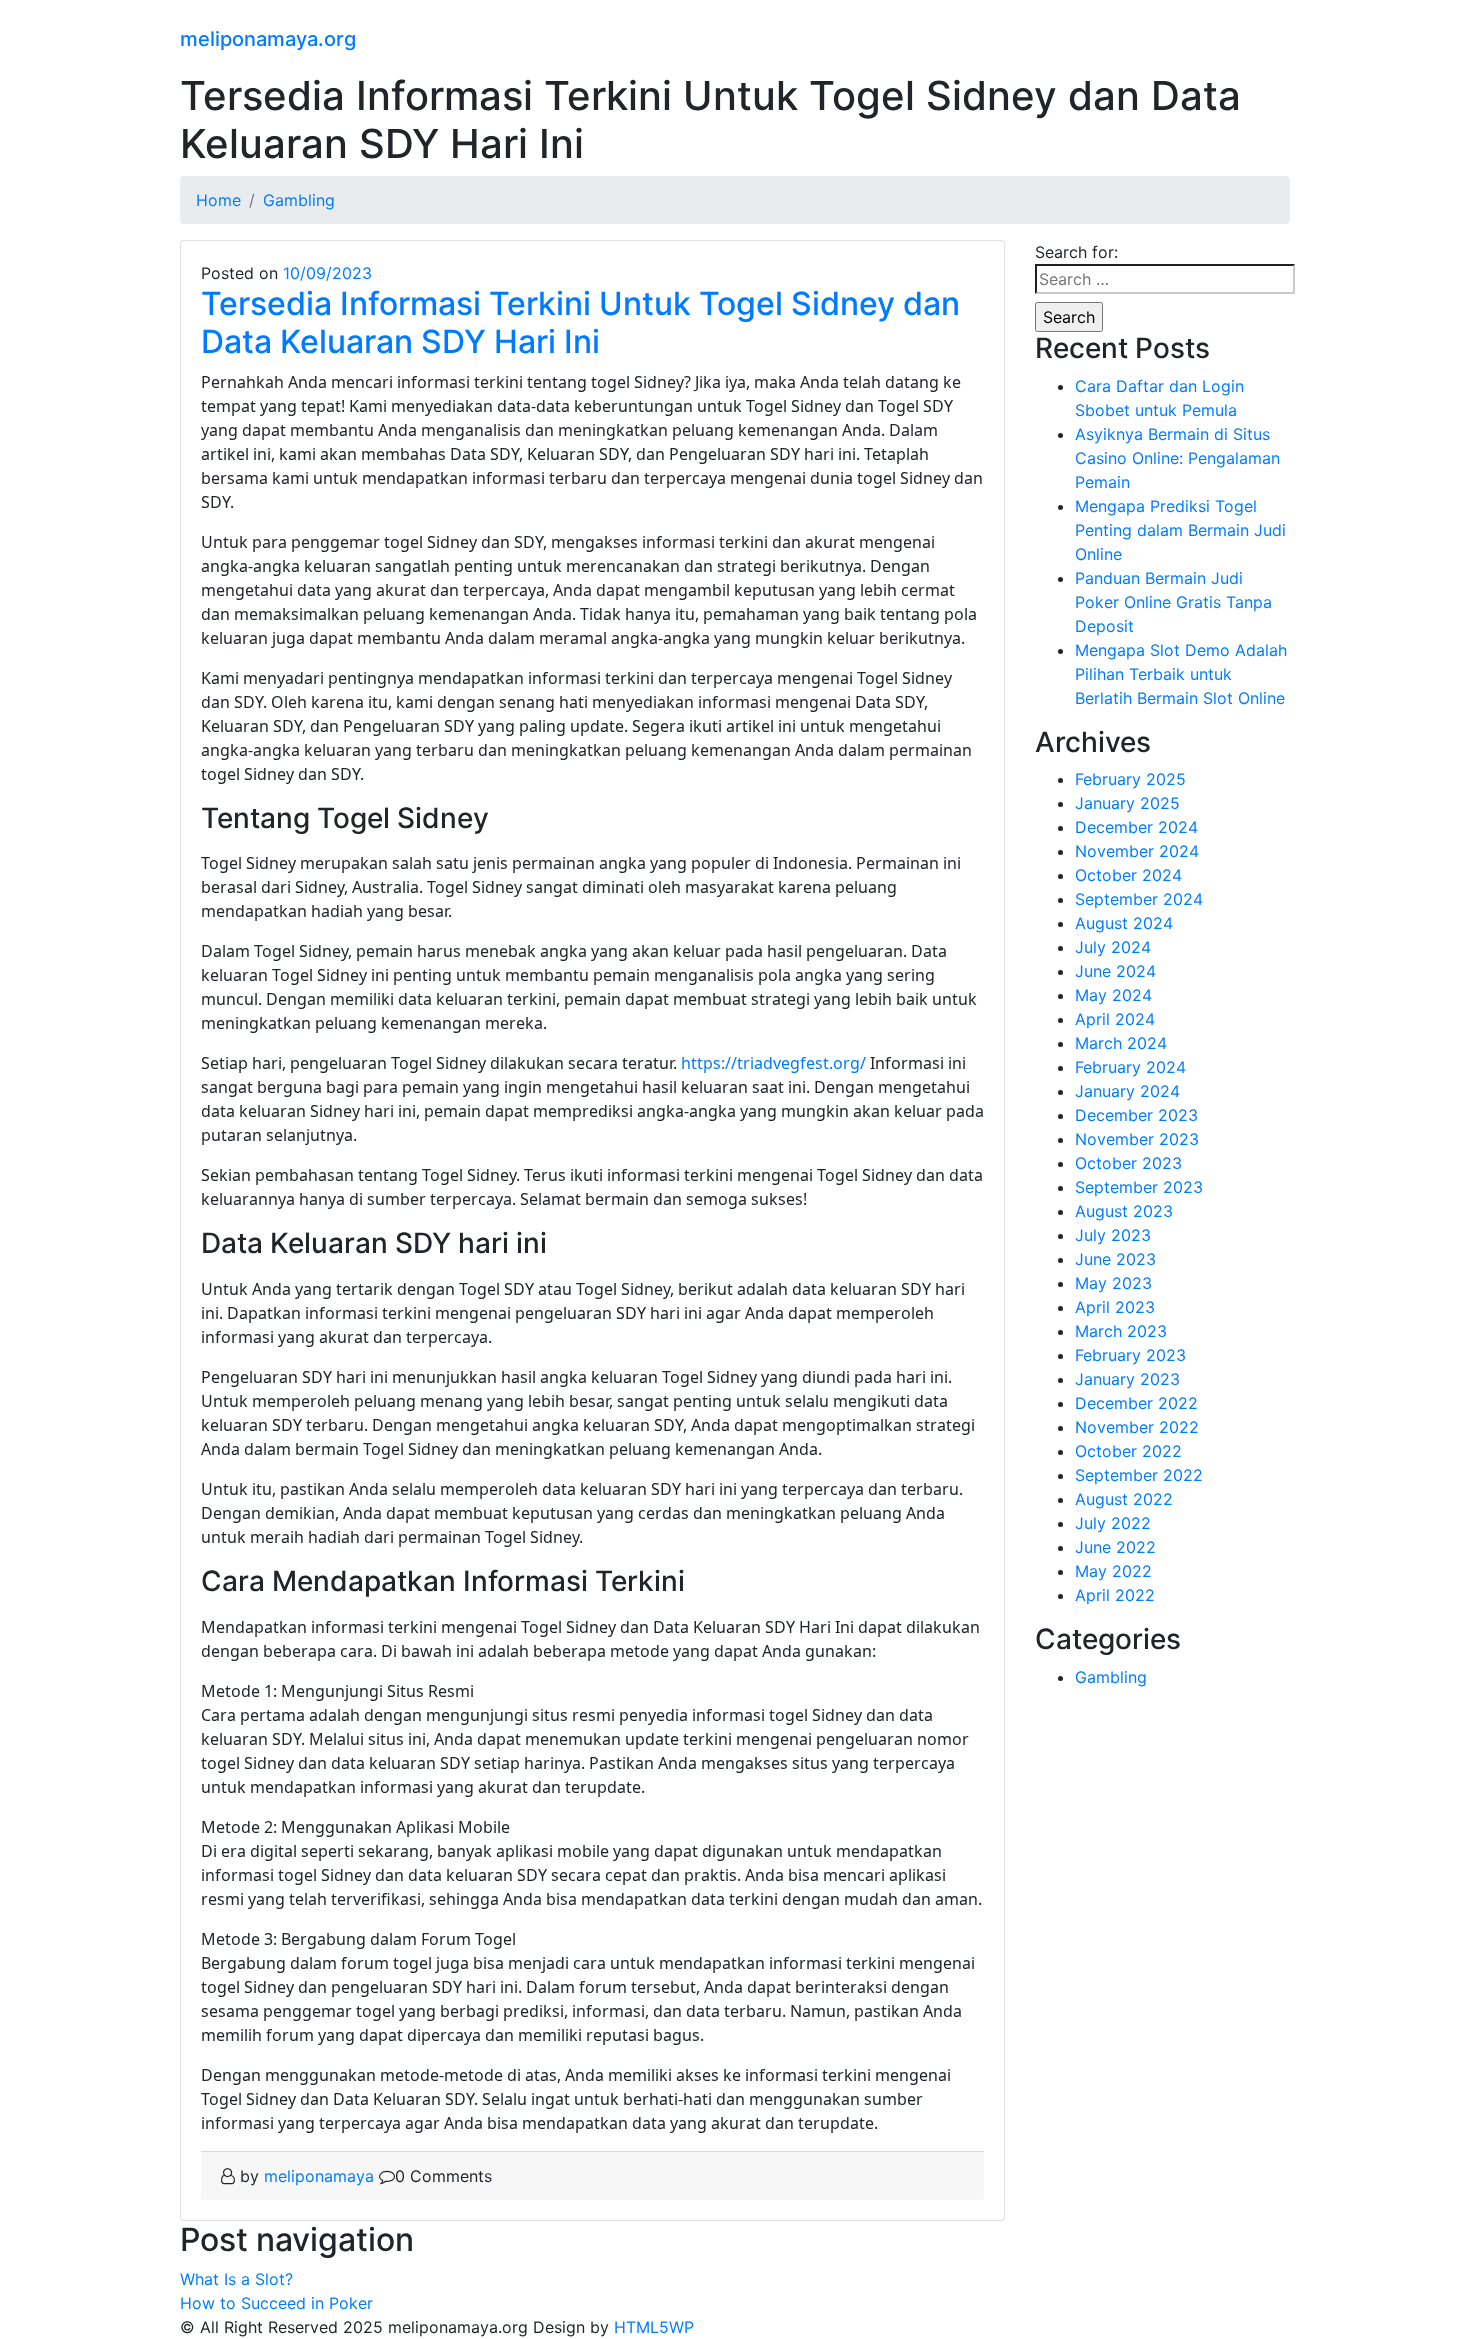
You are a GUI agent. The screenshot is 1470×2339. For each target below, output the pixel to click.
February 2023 (1130, 1355)
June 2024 (1115, 971)
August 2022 (1124, 1499)
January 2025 (1127, 803)
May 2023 (1113, 1283)
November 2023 (1137, 1139)
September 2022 (1139, 1475)
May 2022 (1113, 1571)
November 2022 (1137, 1427)
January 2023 (1127, 1379)
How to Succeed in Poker (276, 2303)
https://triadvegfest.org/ (773, 1063)
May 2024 (1113, 995)
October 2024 (1128, 875)
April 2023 (1115, 1307)
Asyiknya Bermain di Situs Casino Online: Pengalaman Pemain (1177, 458)
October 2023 (1128, 1163)
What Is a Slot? (236, 2279)
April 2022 (1115, 1595)
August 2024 (1124, 923)
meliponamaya (319, 2176)
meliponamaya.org (268, 39)
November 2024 (1137, 851)
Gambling (1111, 1677)
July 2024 (1113, 947)
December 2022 (1136, 1403)
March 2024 (1121, 1043)
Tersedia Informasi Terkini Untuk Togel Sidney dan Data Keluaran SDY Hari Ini (580, 322)
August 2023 (1124, 1211)
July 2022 (1113, 1523)
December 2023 (1136, 1115)
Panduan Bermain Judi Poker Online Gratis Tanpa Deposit (1173, 602)
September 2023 (1139, 1187)
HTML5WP (654, 2327)
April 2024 (1115, 1019)
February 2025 (1130, 779)
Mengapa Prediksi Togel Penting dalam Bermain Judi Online (1180, 530)
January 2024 (1127, 1091)
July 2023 (1113, 1235)
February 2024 (1130, 1067)
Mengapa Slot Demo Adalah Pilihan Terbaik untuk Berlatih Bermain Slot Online (1181, 674)
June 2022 (1115, 1547)
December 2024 (1136, 827)
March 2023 (1121, 1331)
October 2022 (1128, 1451)
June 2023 (1115, 1259)
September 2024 (1139, 899)
